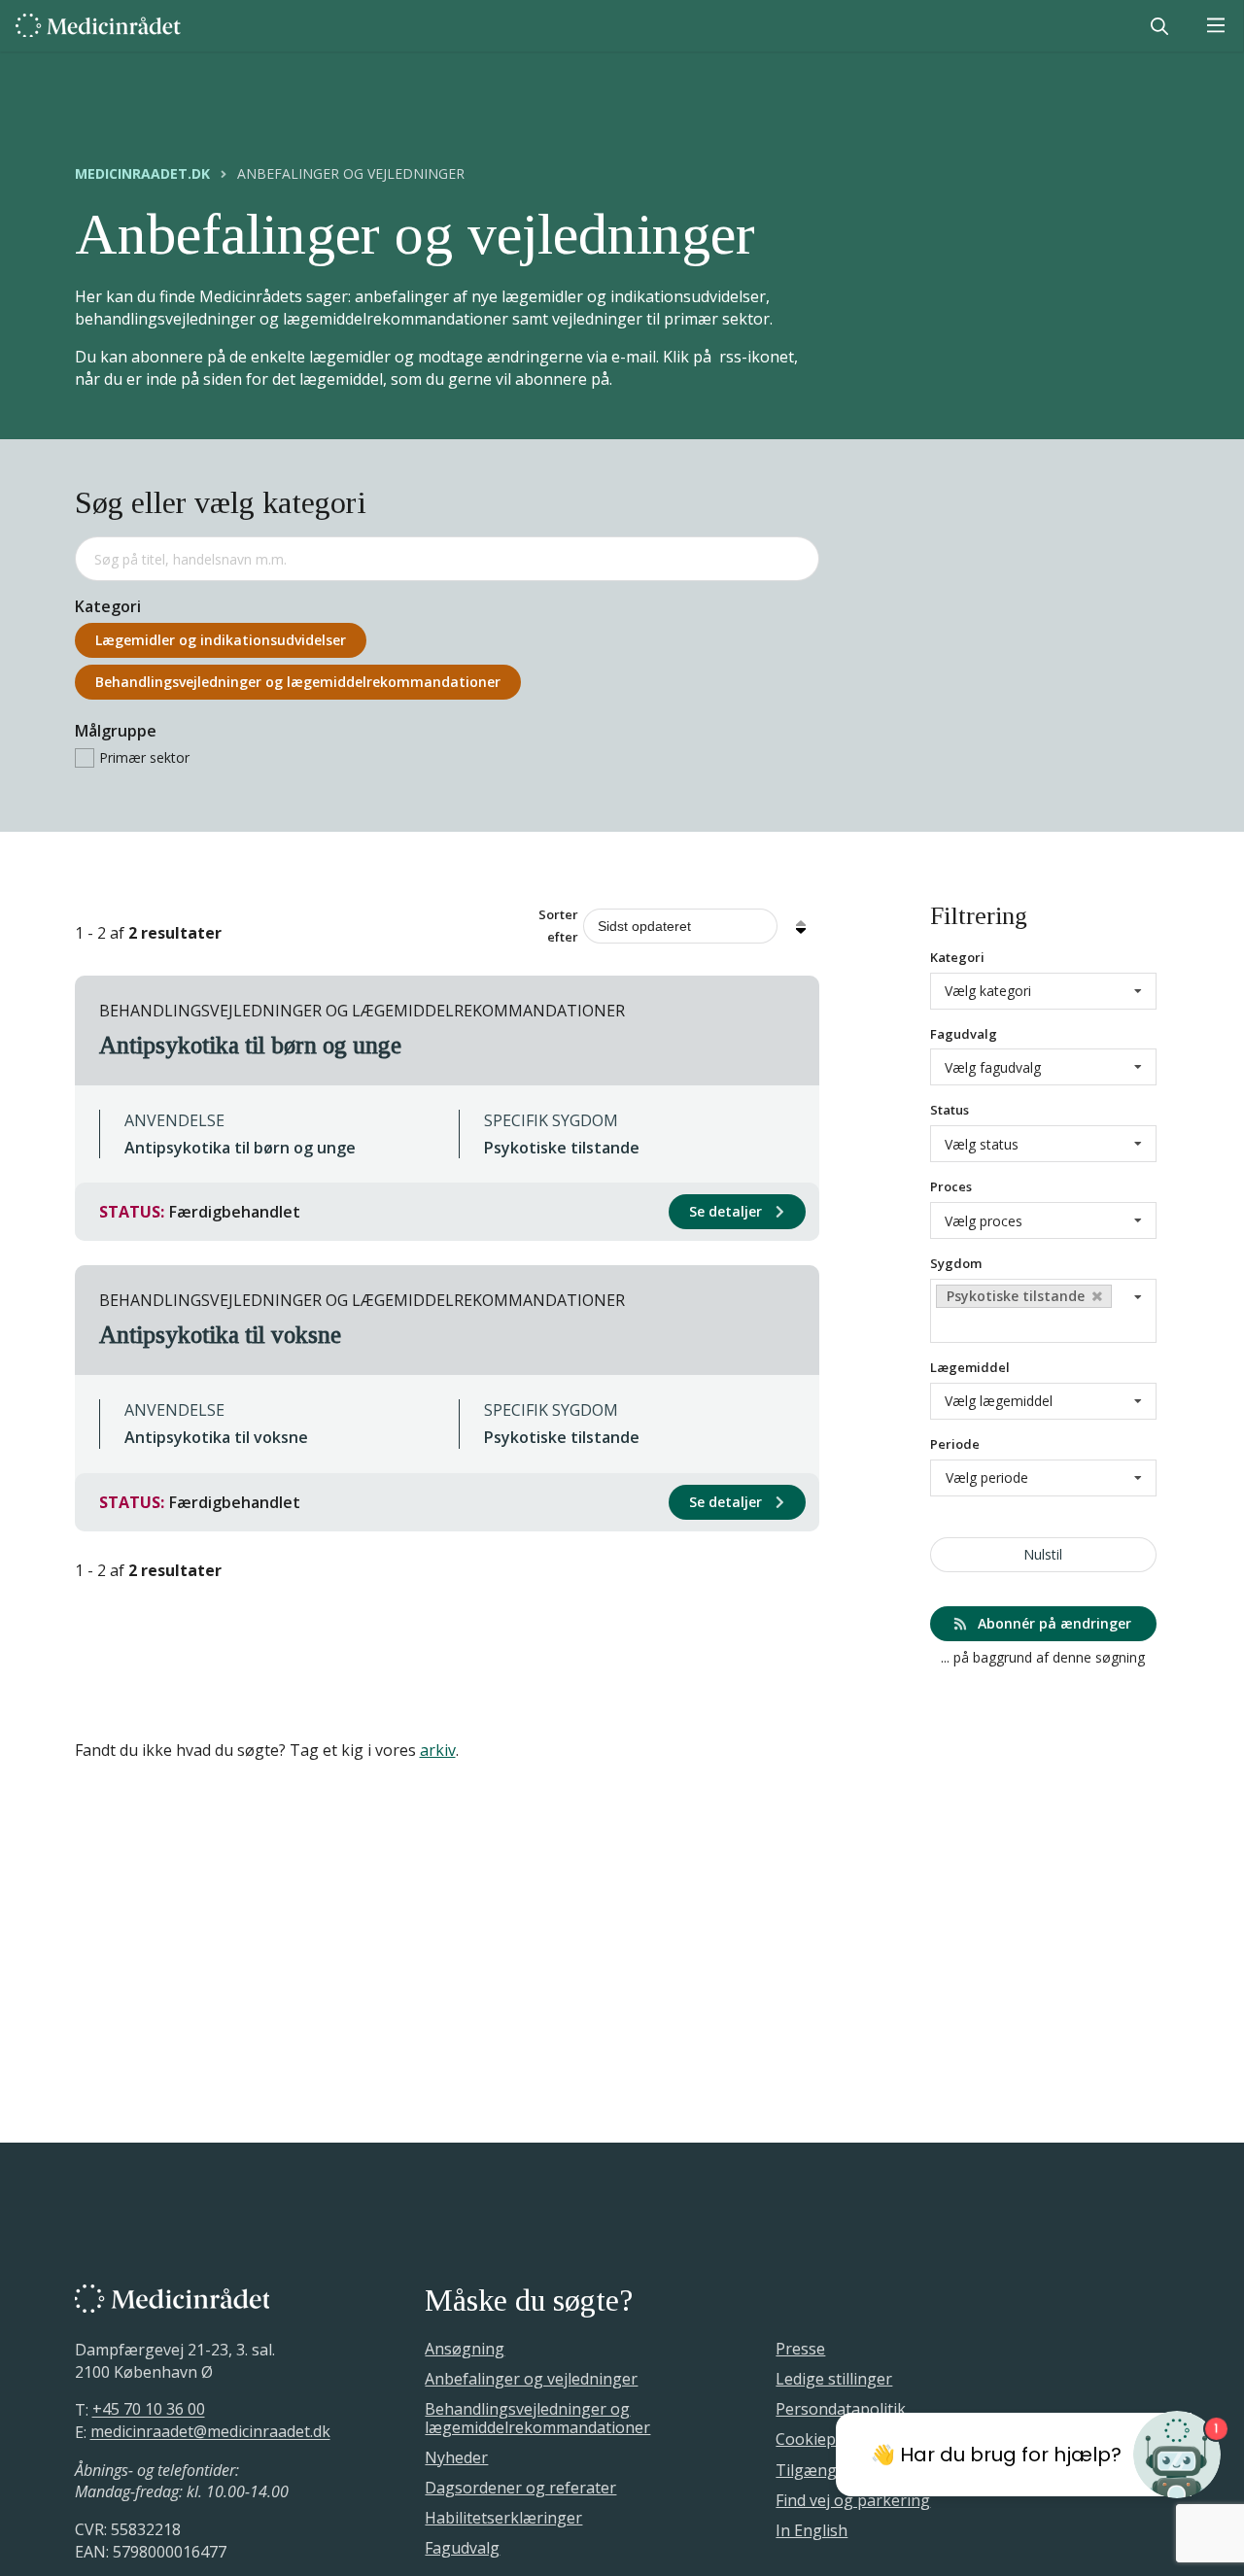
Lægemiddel (970, 1367)
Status (950, 1110)
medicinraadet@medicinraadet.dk (210, 2432)
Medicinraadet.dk (142, 174)
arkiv (438, 1750)
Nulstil (1043, 1554)
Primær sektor (144, 757)
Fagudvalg (964, 1034)
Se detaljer (727, 1211)
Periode (955, 1444)
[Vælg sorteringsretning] (801, 926)
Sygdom (956, 1263)
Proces (951, 1186)
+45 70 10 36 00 (149, 2410)
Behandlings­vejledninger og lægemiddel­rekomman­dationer (298, 682)
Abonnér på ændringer (1053, 1623)
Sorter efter (558, 926)
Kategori (957, 957)
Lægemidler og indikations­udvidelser (221, 640)
